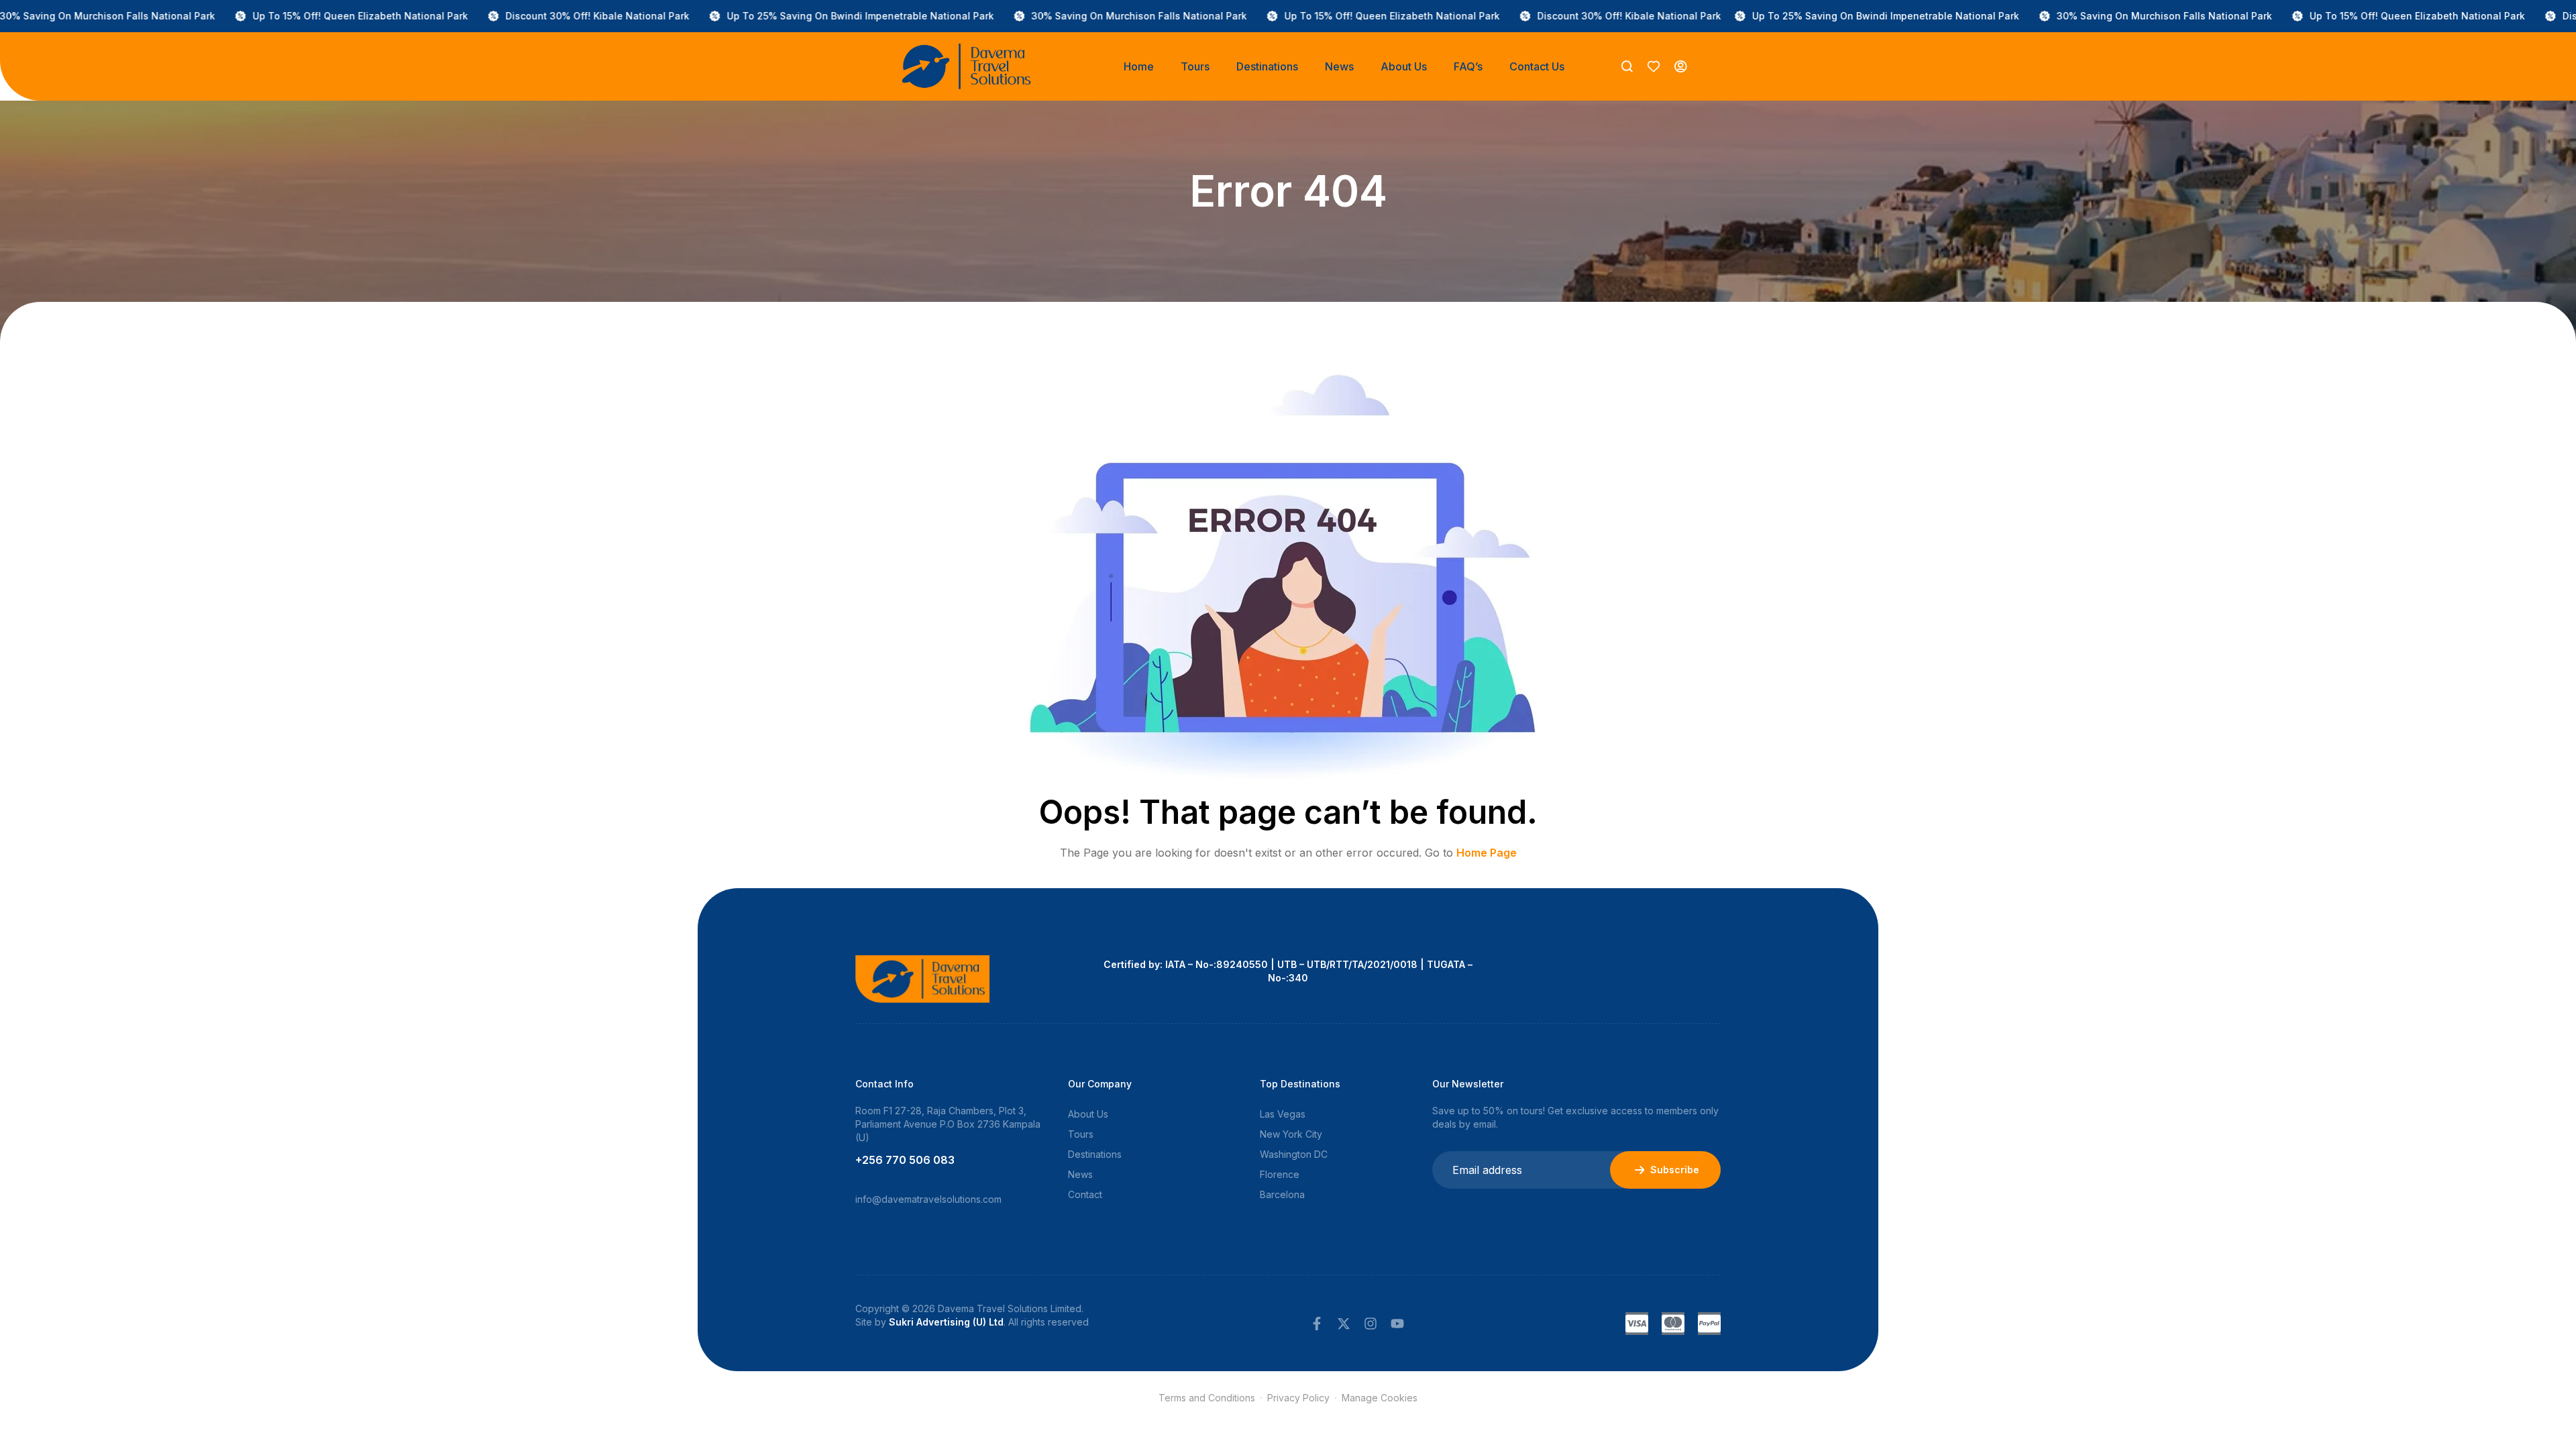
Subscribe (1675, 1170)
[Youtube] (1397, 1324)
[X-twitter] (1344, 1324)
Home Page (1487, 853)
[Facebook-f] (1317, 1324)
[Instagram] (1371, 1324)
